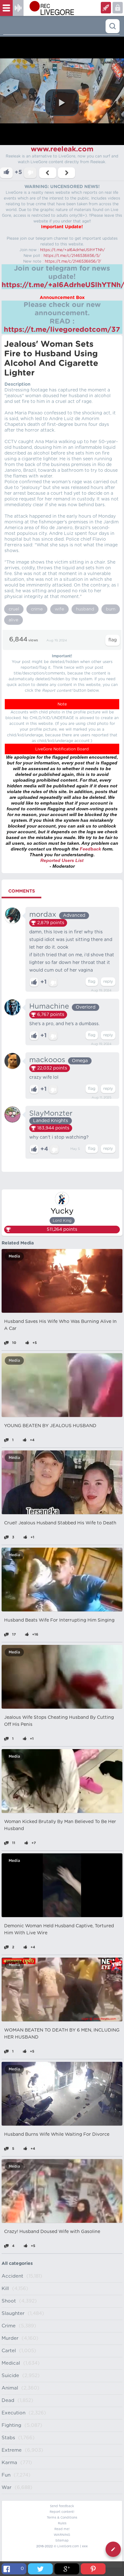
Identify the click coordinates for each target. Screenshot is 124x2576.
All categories (17, 2264)
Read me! (62, 2529)
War (7, 2488)
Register (118, 8)
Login (106, 8)
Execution (14, 2413)
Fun (6, 2475)
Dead (8, 2401)
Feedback (90, 849)
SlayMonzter (51, 1113)
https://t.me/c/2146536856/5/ (72, 256)
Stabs (8, 2438)
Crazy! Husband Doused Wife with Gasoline (52, 2232)
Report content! (62, 2512)
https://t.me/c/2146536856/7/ (73, 261)
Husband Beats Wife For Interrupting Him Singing (59, 1620)
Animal (10, 2388)
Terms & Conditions (62, 2518)
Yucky (62, 1211)
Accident (12, 2276)
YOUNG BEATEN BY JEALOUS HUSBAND (50, 1426)
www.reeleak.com (62, 149)
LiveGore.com (68, 2546)
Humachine (49, 1006)
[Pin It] (93, 2569)
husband (85, 609)
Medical (11, 2363)
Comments (22, 891)
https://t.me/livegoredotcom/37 (62, 330)
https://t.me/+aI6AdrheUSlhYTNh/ (72, 250)
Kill (5, 2289)
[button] (62, 103)
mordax (43, 915)
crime (37, 609)
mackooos (47, 1060)
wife (59, 609)
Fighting (11, 2425)
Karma (9, 2463)
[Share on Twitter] (40, 2569)
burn (111, 609)
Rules (62, 2523)
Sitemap (62, 2541)
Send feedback (62, 2506)
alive (14, 620)
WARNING (62, 2535)
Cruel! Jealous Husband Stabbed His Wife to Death (60, 1523)
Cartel (9, 2351)
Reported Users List (62, 860)
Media (14, 1256)
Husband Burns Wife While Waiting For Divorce (57, 2135)
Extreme (12, 2450)
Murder (10, 2338)
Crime (9, 2326)
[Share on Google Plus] (67, 2569)
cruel (14, 609)
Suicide (10, 2376)
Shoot (9, 2301)
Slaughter (13, 2313)
